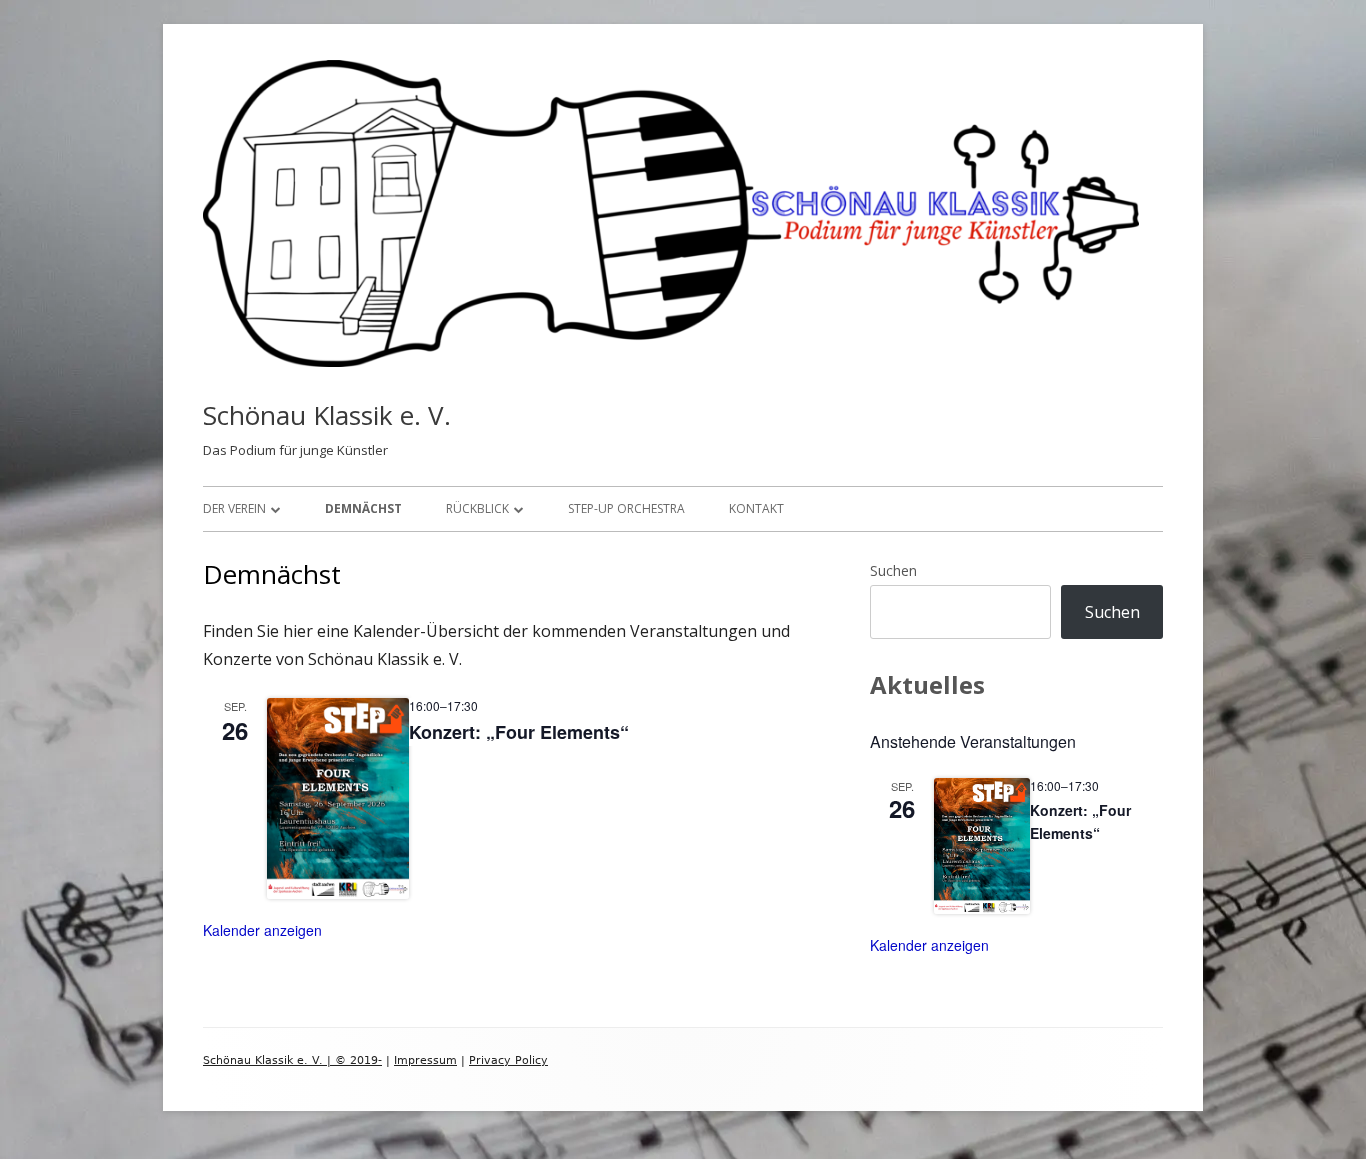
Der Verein (234, 508)
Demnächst (363, 508)
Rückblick (477, 508)
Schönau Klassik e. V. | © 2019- (292, 1060)
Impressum (425, 1060)
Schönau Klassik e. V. (327, 415)
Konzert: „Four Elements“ (519, 732)
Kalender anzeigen (262, 930)
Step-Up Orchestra (626, 508)
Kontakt (756, 508)
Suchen (893, 570)
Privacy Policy (508, 1060)
